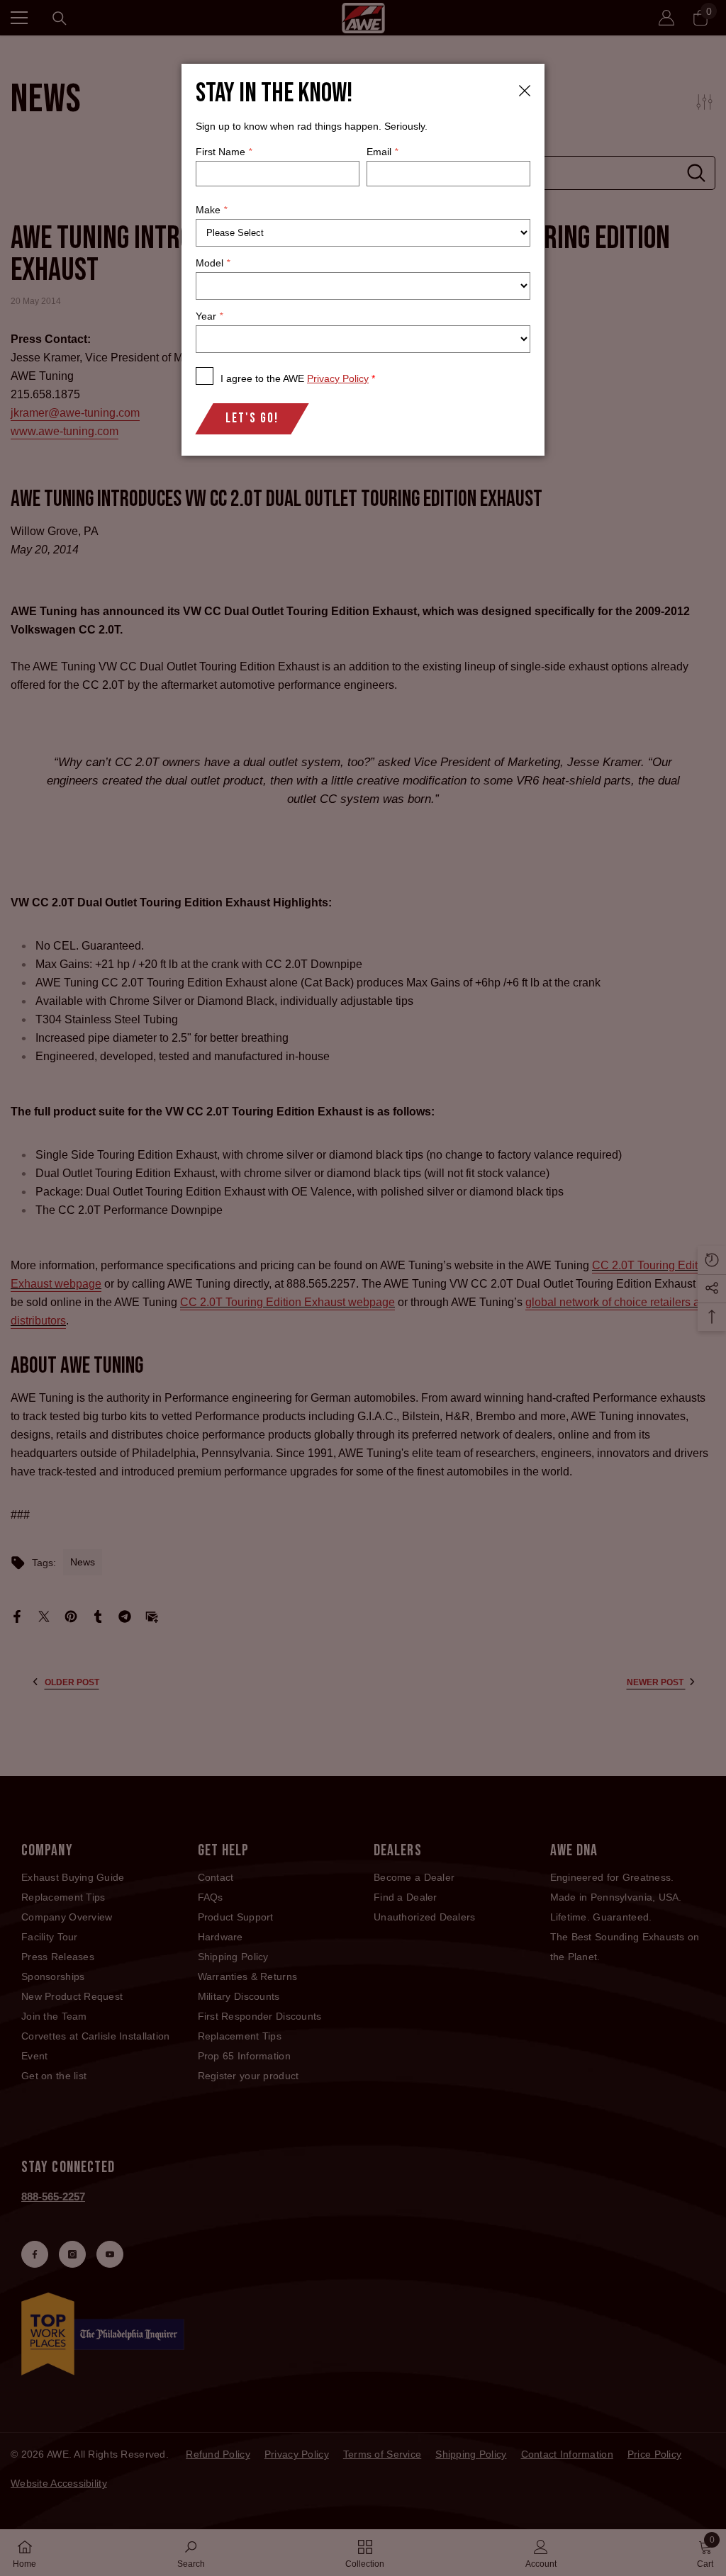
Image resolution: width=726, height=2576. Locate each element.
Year (209, 316)
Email (382, 152)
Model (213, 263)
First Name (224, 152)
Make (211, 210)
